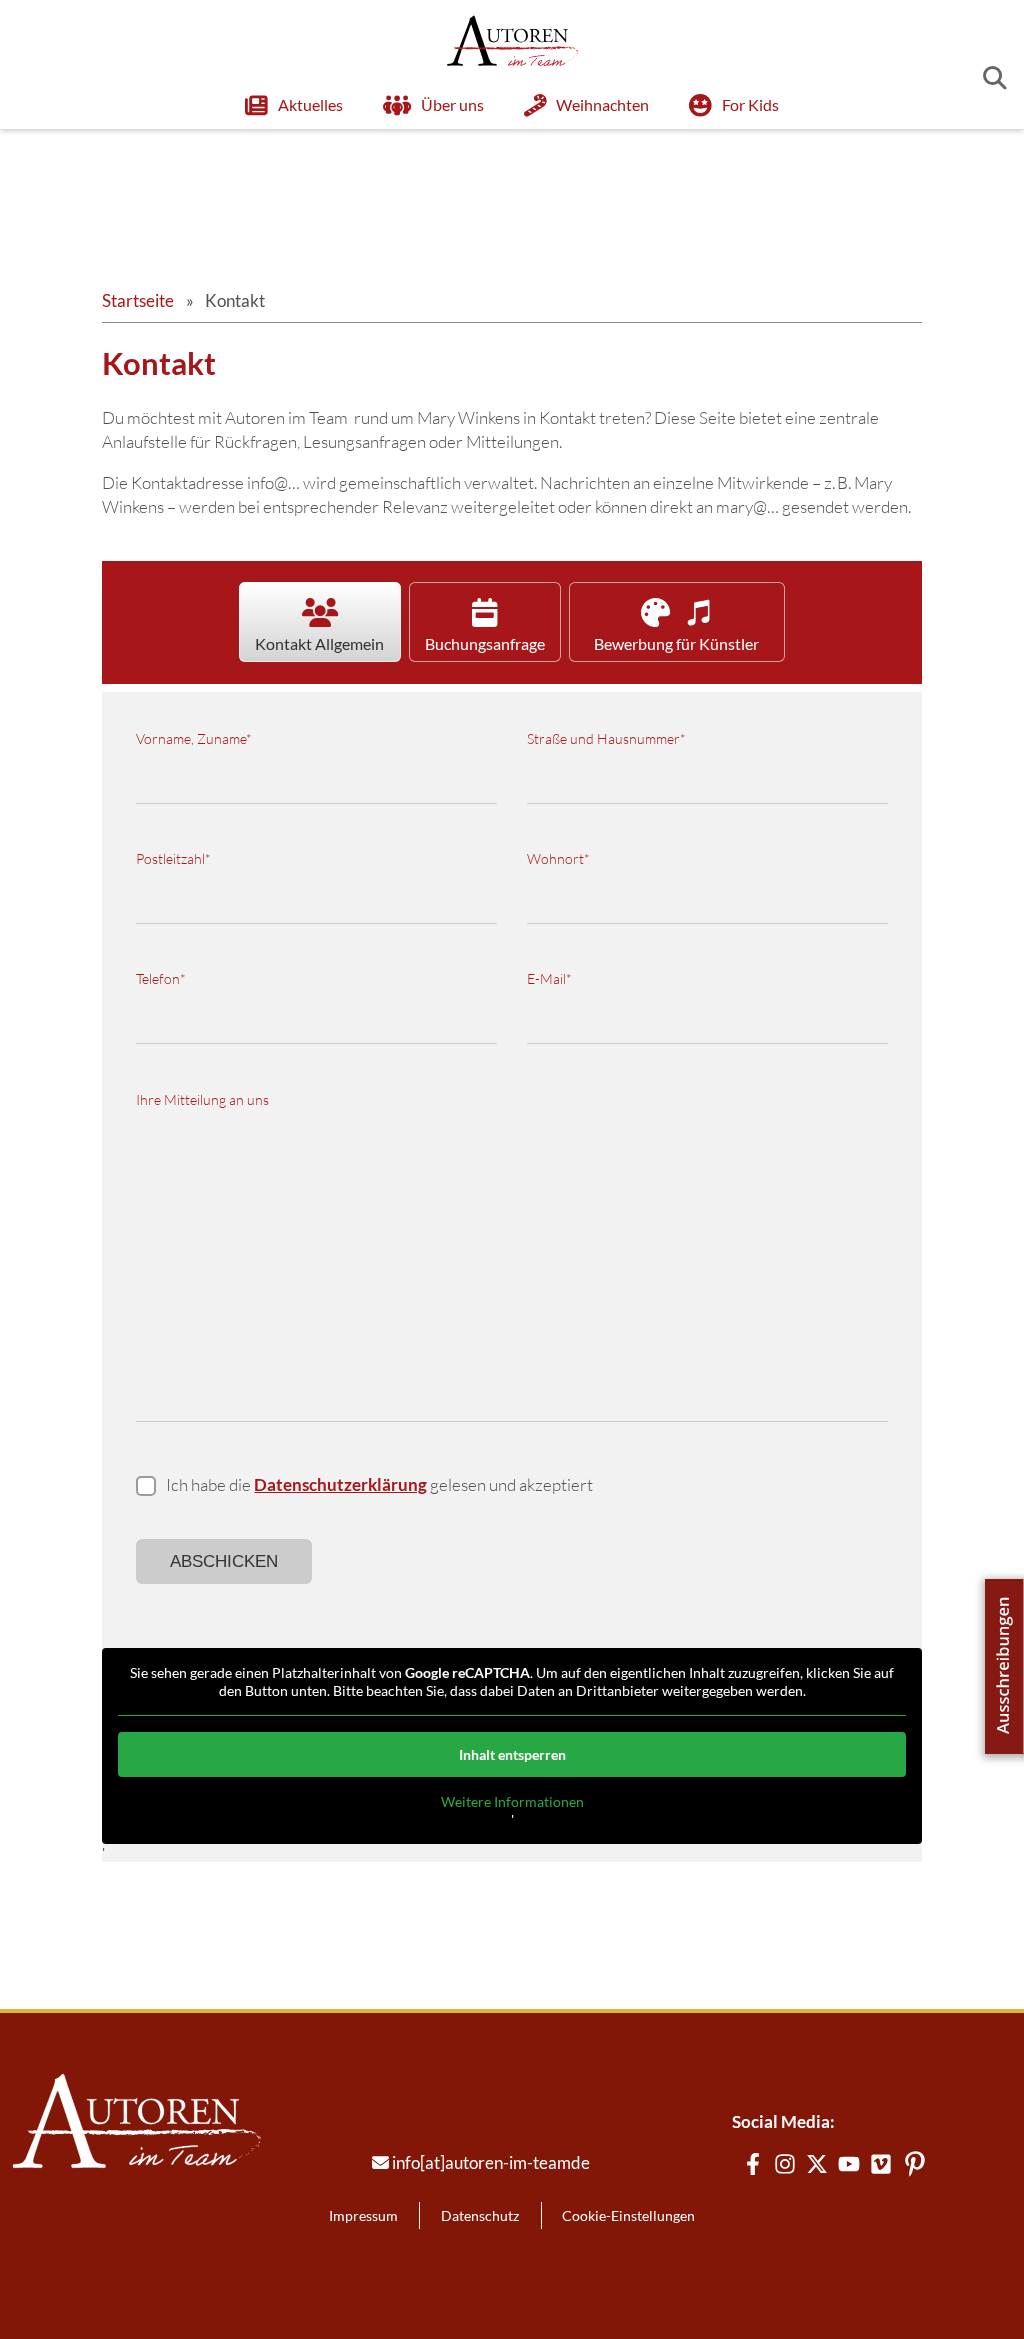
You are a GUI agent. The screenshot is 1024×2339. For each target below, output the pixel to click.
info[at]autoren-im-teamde (491, 2162)
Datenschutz (480, 2215)
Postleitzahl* (173, 858)
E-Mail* (549, 978)
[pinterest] (915, 2164)
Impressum (363, 2215)
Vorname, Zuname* (194, 738)
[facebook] (753, 2164)
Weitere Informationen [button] (512, 1801)
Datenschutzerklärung (340, 1484)
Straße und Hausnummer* (606, 738)
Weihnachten (602, 104)
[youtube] (849, 2164)
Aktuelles (310, 104)
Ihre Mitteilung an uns (202, 1099)
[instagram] (785, 2164)
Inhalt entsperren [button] (512, 1754)
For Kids (750, 104)
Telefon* (161, 978)
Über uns (452, 104)
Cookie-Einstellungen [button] (628, 2215)
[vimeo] (881, 2164)
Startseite (138, 300)
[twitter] (817, 2164)
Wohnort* (558, 858)
